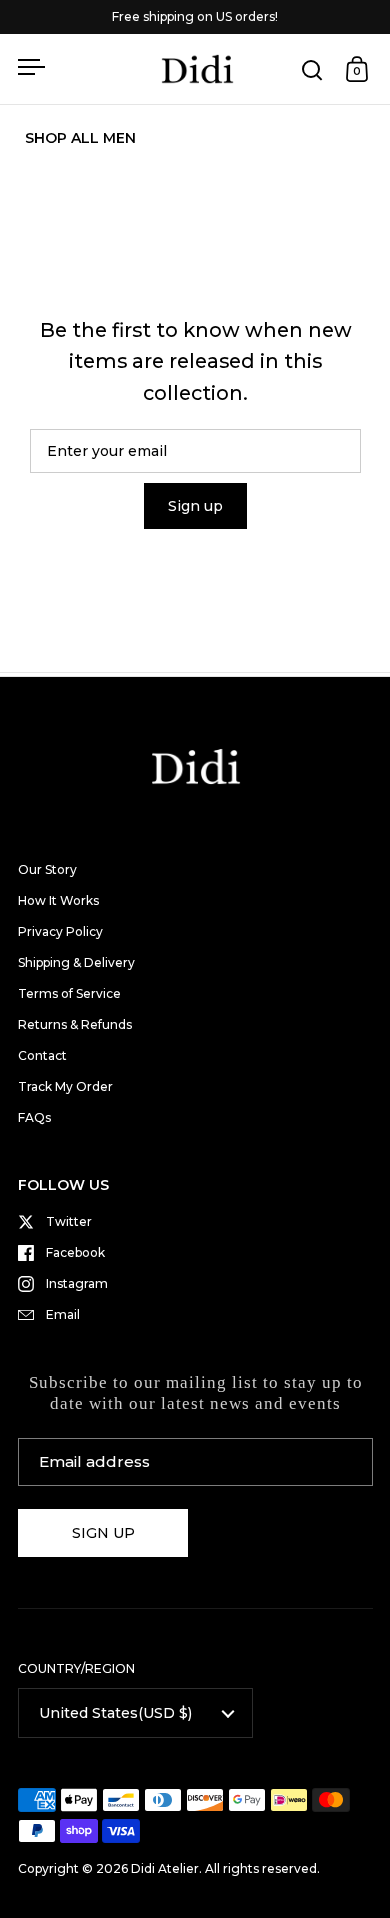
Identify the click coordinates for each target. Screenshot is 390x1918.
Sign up (195, 506)
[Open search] (312, 69)
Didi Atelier (165, 1868)
